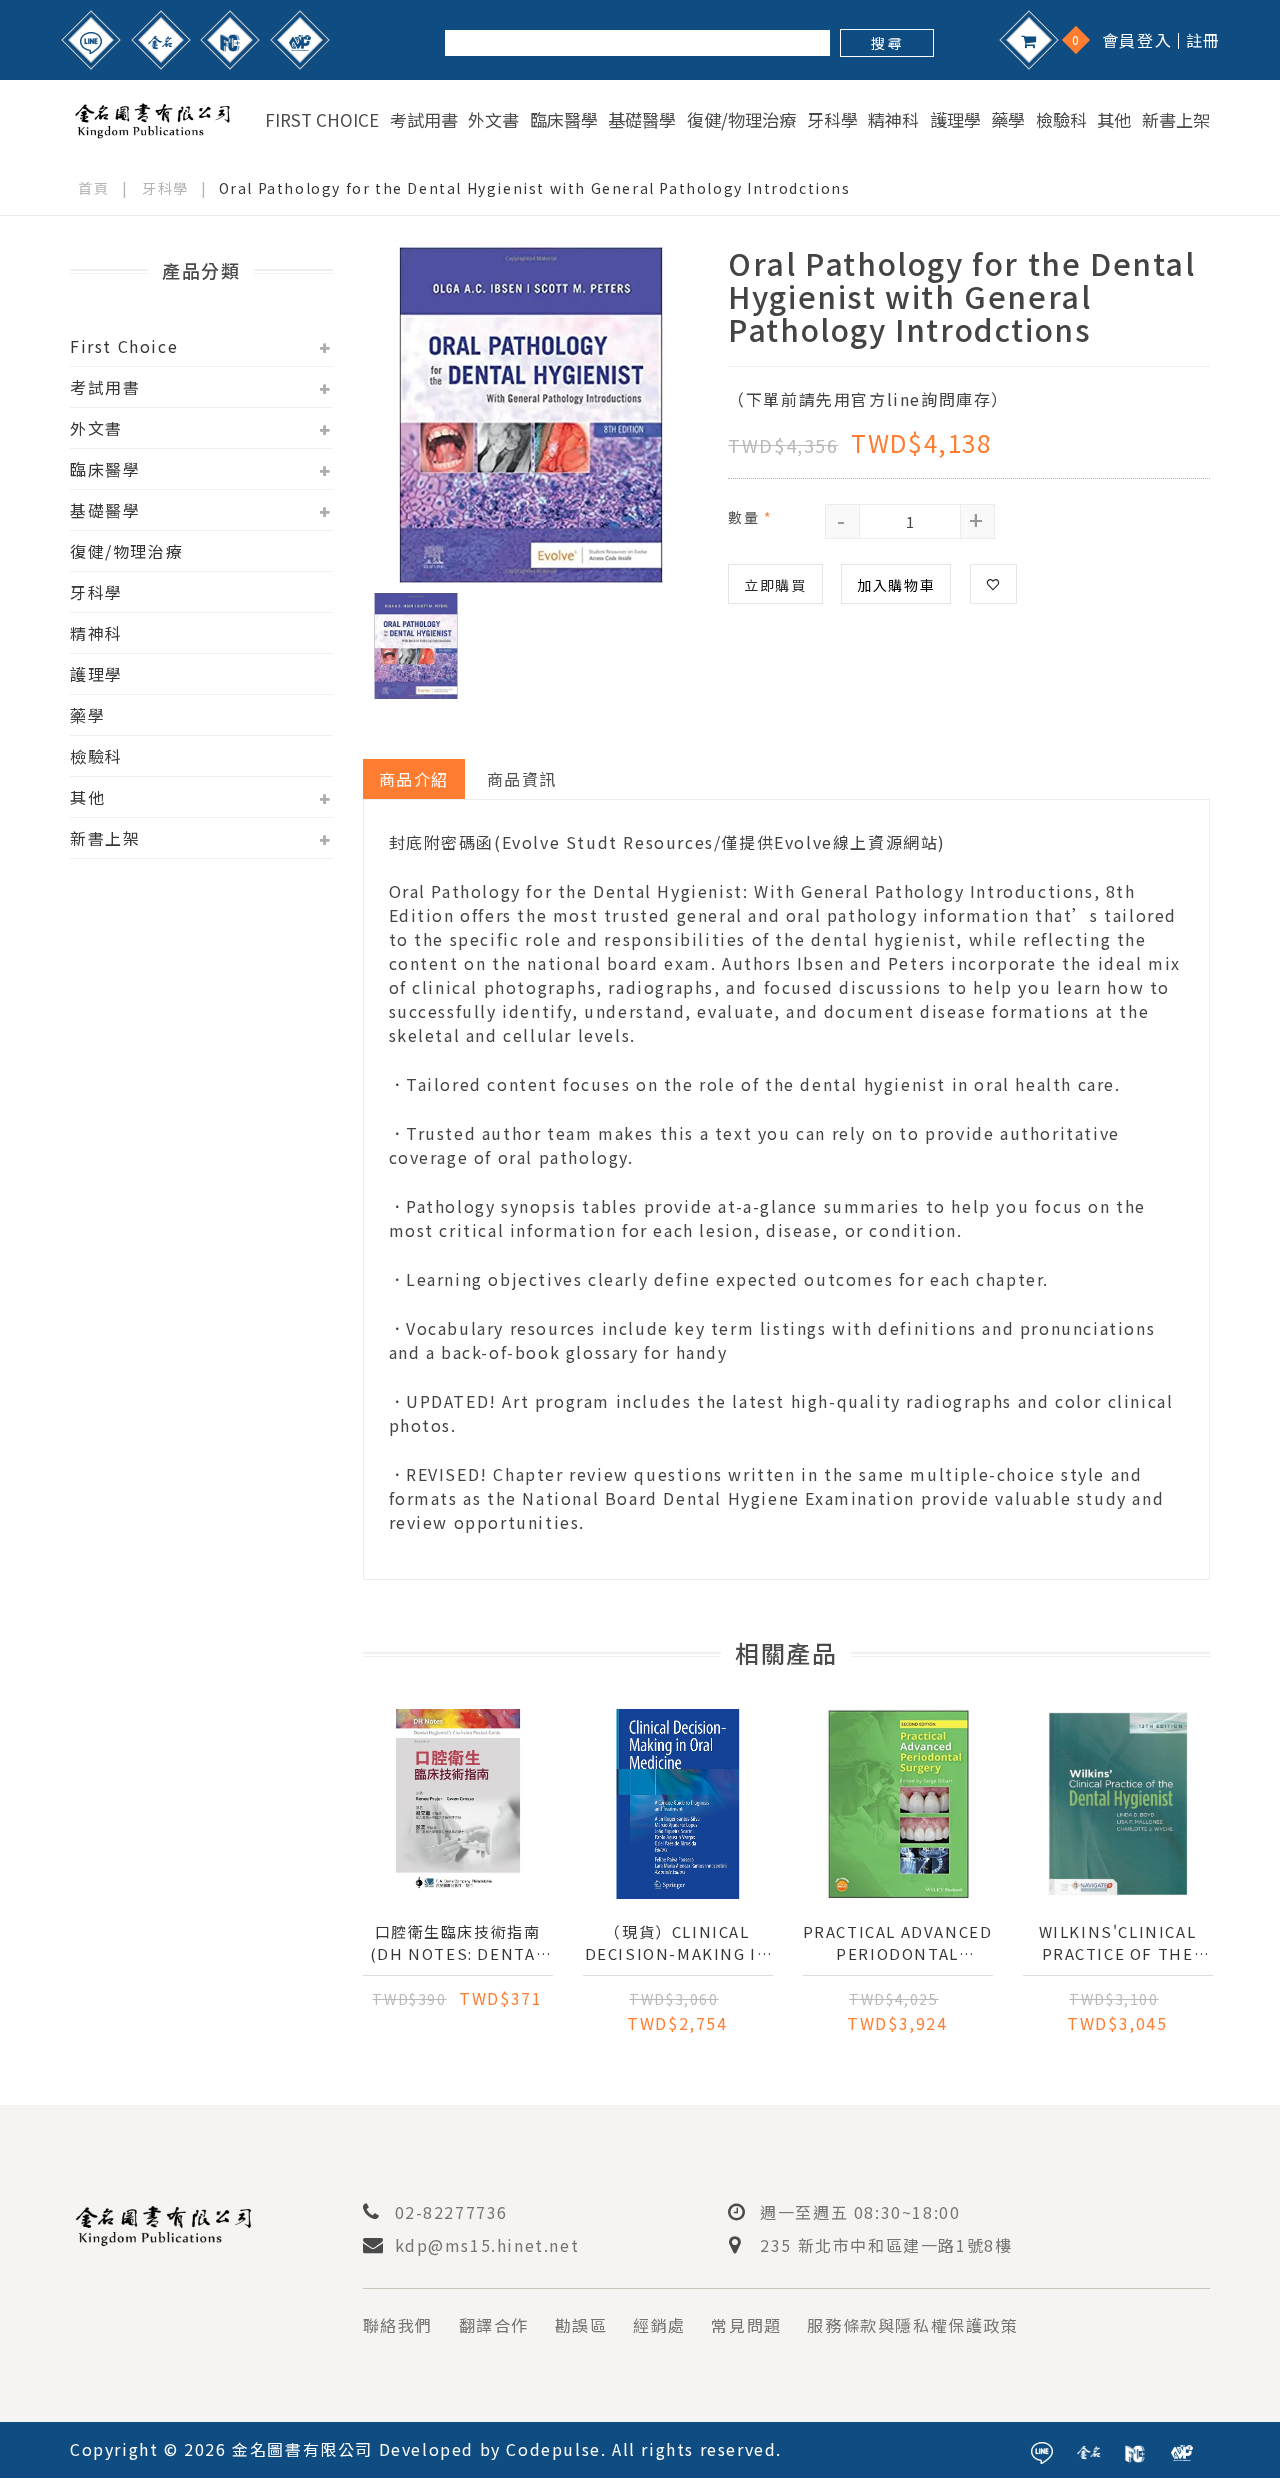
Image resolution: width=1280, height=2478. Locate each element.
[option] (531, 415)
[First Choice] (230, 40)
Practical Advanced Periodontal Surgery (898, 1943)
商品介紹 (414, 779)
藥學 (1008, 120)
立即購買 (775, 585)
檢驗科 (1061, 120)
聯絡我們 (398, 2325)
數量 (750, 517)
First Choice (322, 120)
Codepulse (553, 2449)
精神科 (893, 120)
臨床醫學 (564, 120)
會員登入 (1137, 40)
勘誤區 (581, 2325)
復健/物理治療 (741, 120)
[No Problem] (300, 40)
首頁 (93, 188)
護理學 (955, 120)
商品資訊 (522, 779)
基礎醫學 (642, 120)
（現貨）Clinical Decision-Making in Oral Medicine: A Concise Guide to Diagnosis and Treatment (678, 1943)
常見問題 (746, 2325)
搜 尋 (886, 43)
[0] (1029, 40)
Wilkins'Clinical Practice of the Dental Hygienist (1118, 1943)
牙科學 (832, 120)
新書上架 (1176, 120)
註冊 (1203, 40)
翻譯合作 (494, 2325)
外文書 (493, 120)
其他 (1114, 120)
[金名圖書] (161, 40)
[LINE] (91, 40)
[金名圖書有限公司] (152, 117)
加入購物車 (896, 585)
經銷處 (659, 2325)
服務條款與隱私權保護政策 (912, 2325)
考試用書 (424, 120)
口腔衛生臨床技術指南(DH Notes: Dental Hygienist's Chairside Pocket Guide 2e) (457, 1943)
